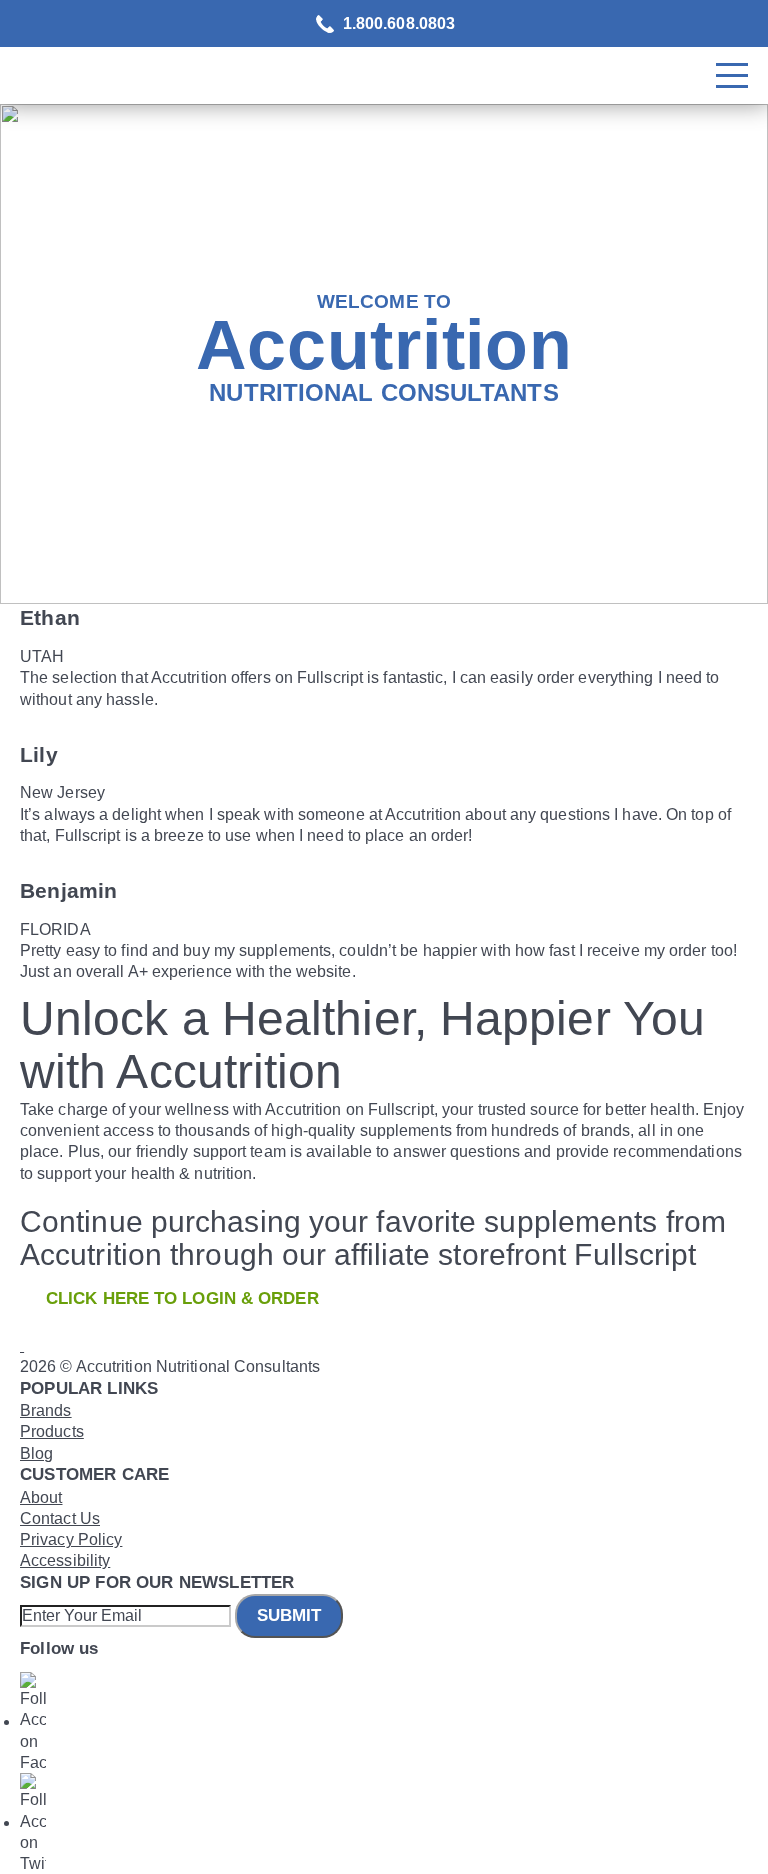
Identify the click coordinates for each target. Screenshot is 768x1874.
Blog (36, 1453)
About (41, 1497)
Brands (46, 1410)
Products (52, 1431)
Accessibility (65, 1560)
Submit (289, 1615)
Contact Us (60, 1518)
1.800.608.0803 (399, 23)
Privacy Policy (71, 1539)
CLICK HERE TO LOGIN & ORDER (182, 1298)
